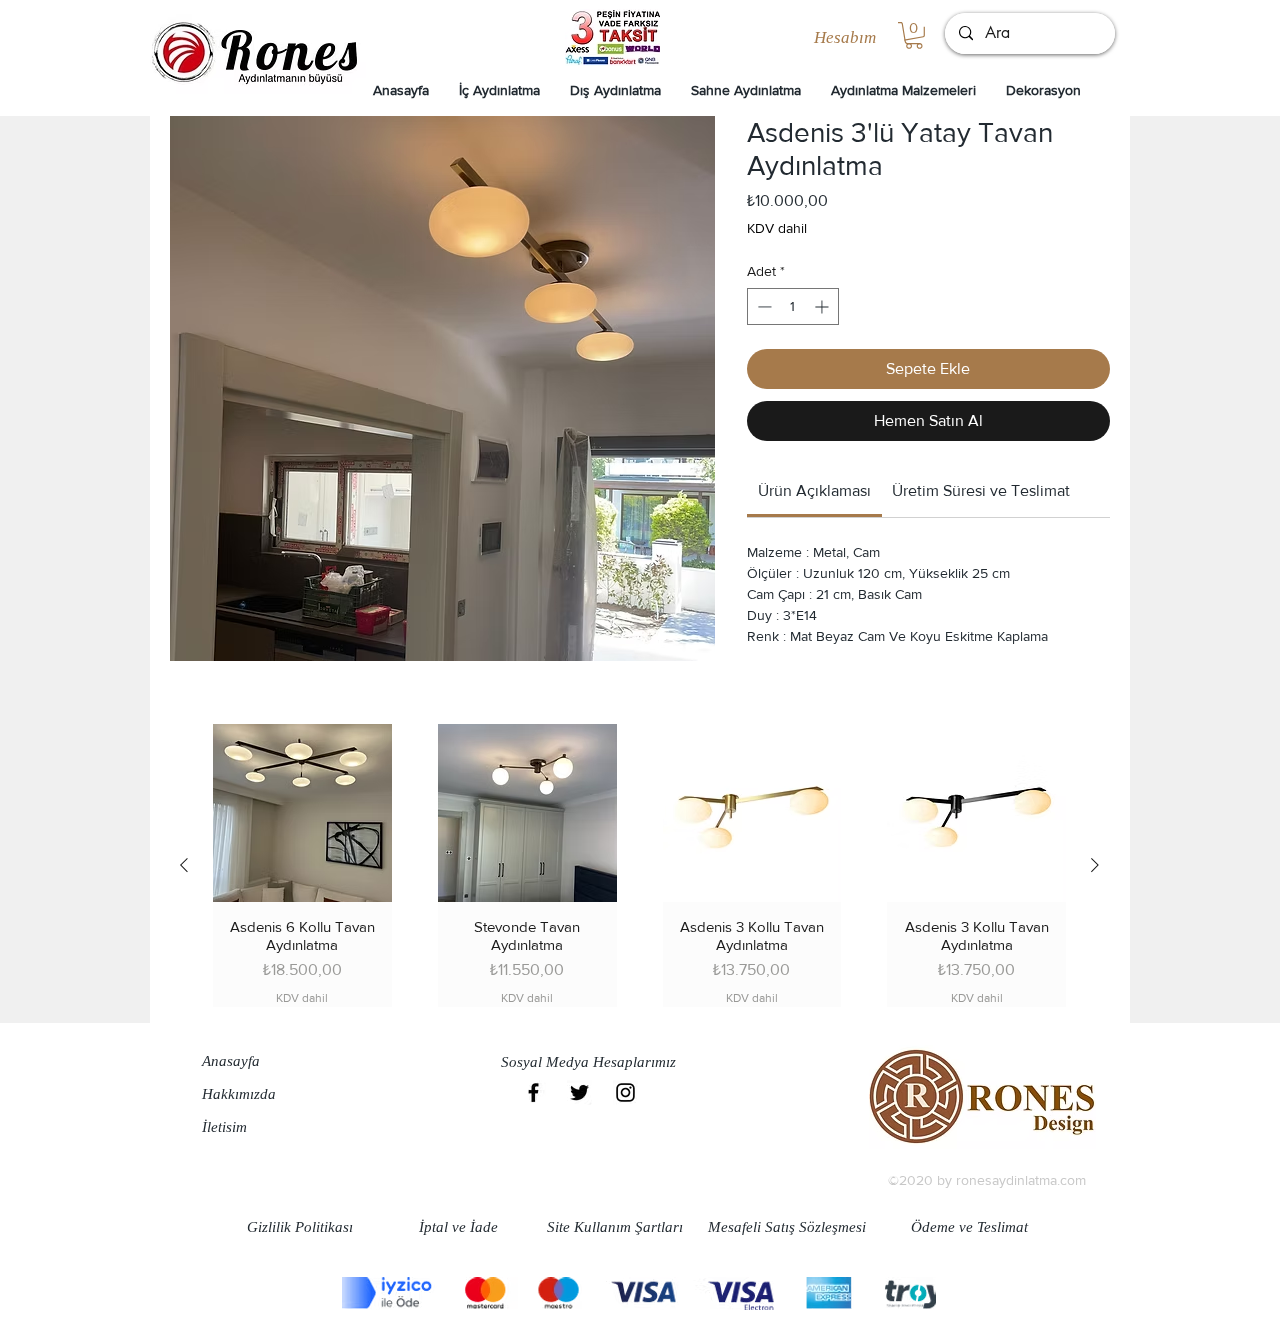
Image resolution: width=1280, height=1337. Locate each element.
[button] (914, 35)
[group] (639, 866)
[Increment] (823, 306)
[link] (814, 490)
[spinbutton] (793, 306)
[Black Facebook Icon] (533, 1092)
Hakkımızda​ (239, 1094)
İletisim (224, 1127)
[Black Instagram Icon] (625, 1092)
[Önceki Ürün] (184, 865)
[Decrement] (762, 306)
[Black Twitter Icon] (579, 1092)
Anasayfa (231, 1061)
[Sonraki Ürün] (1095, 865)
